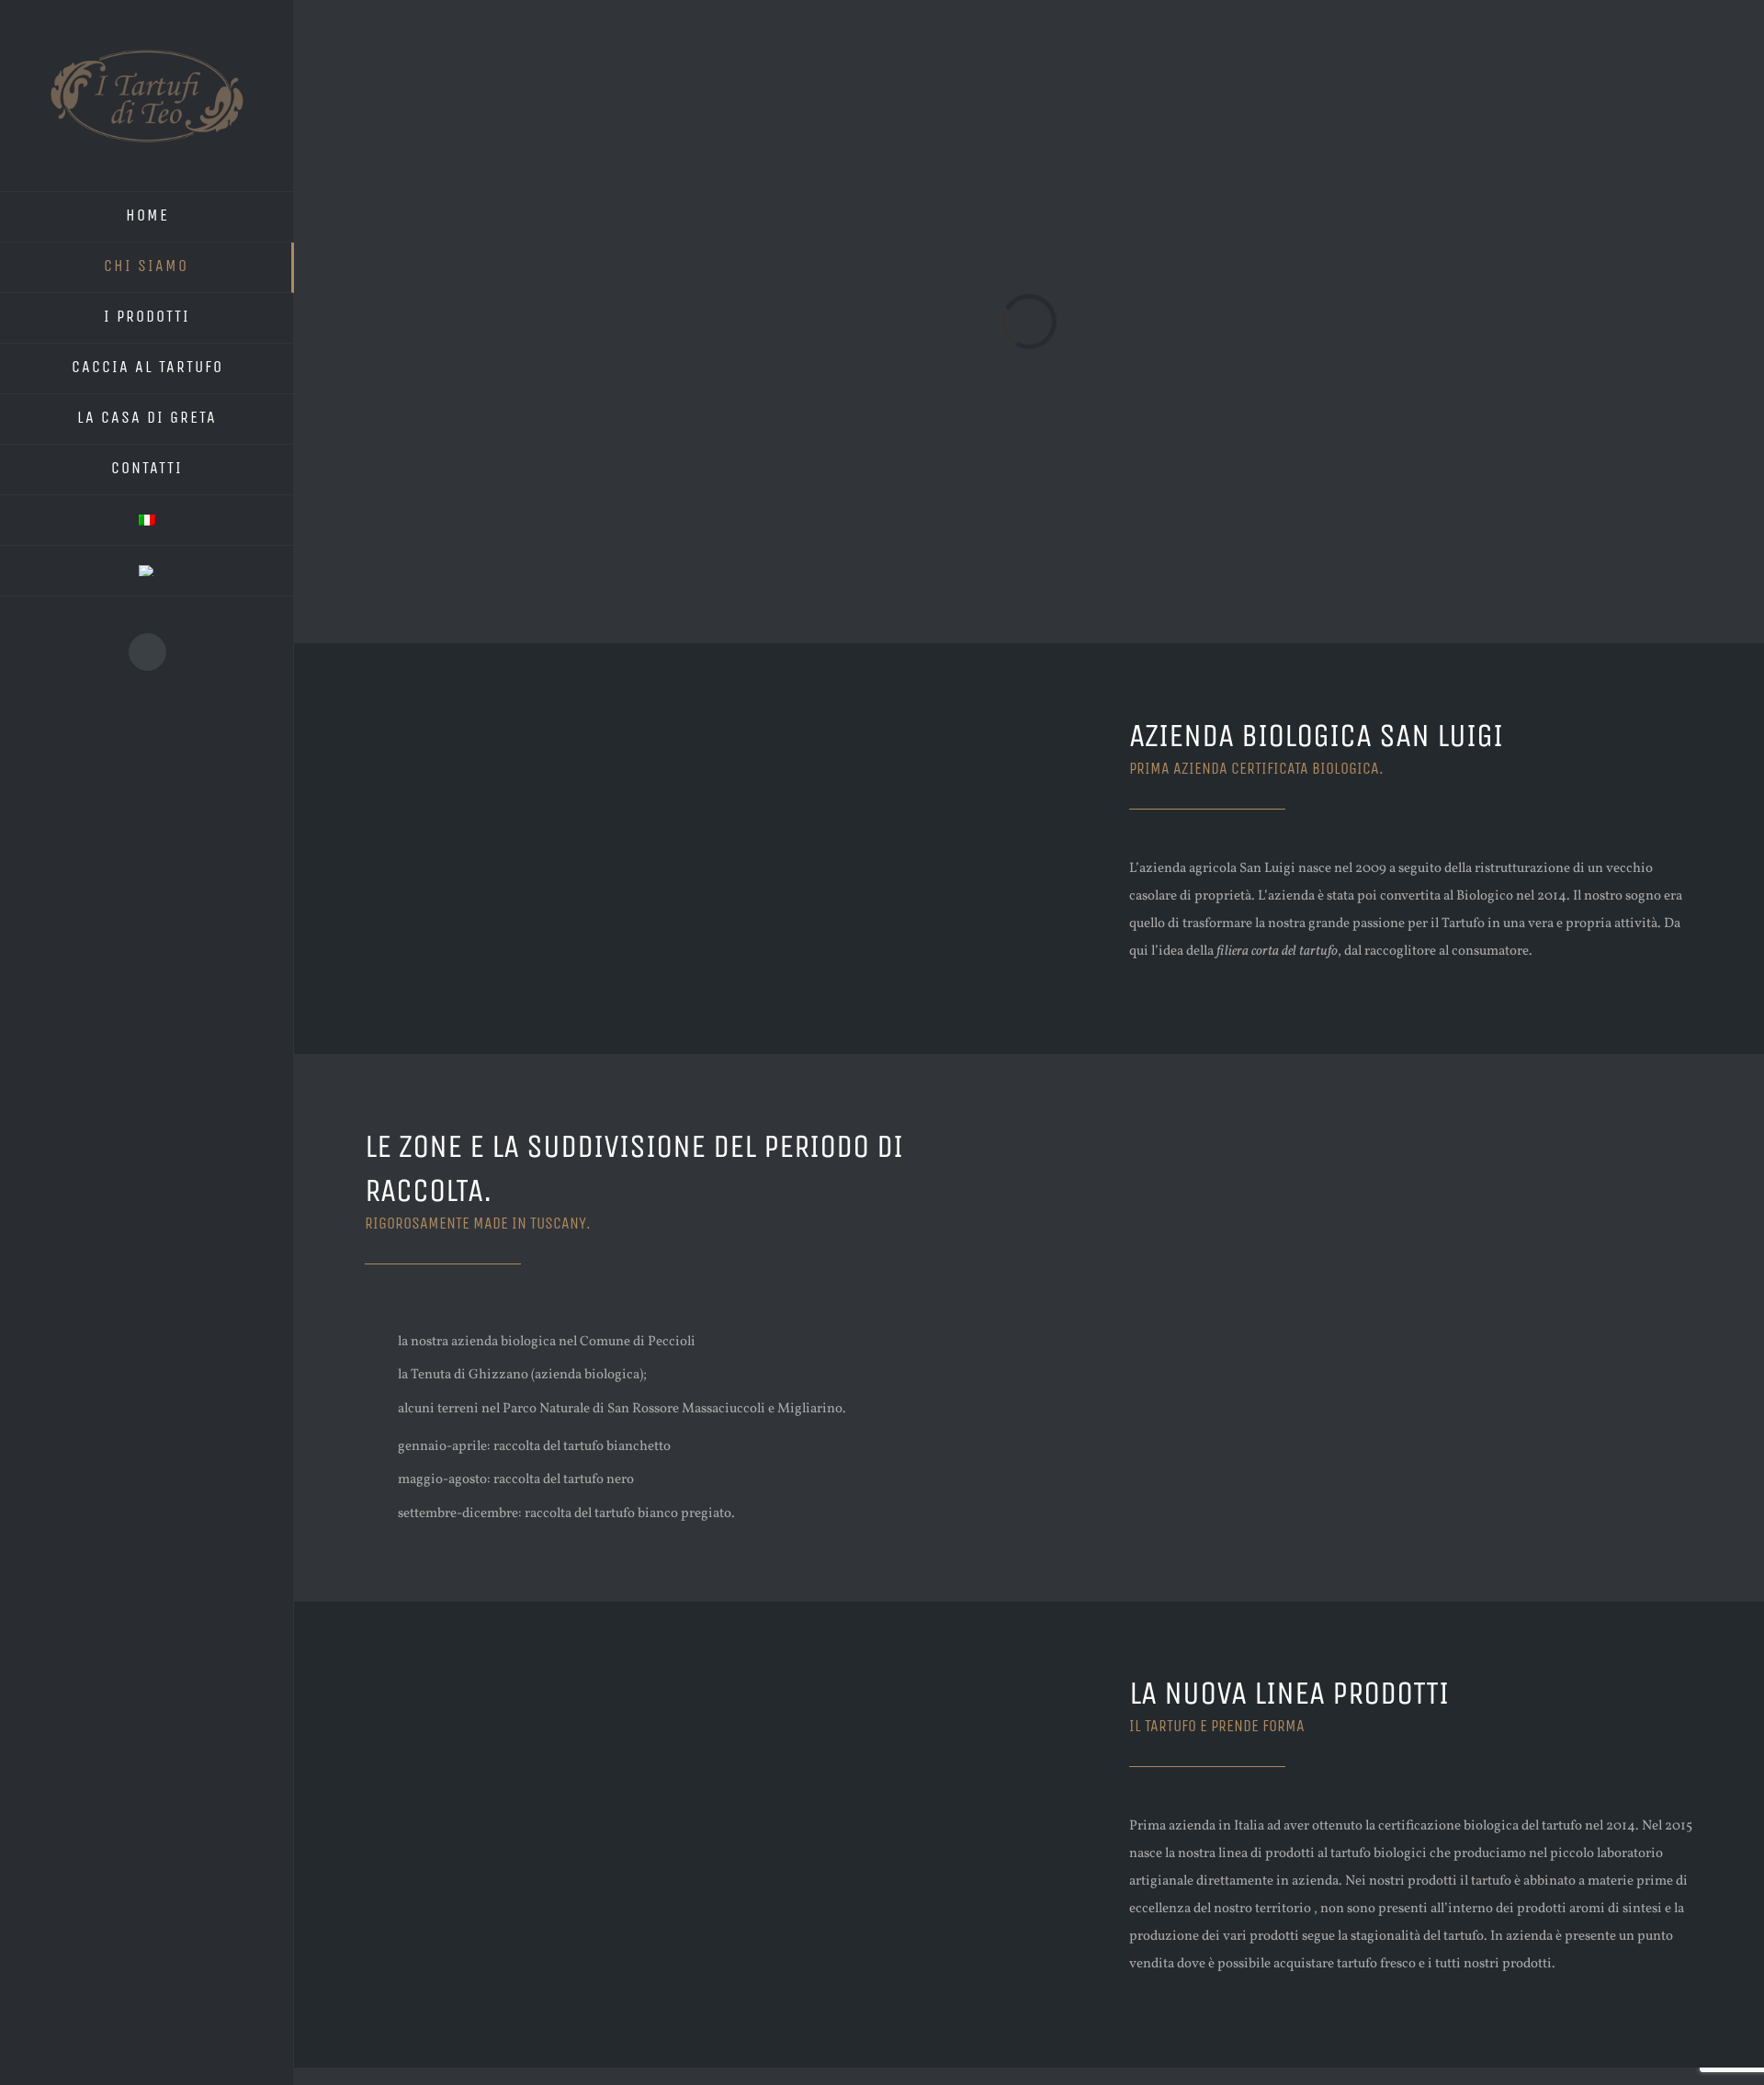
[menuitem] (147, 217)
